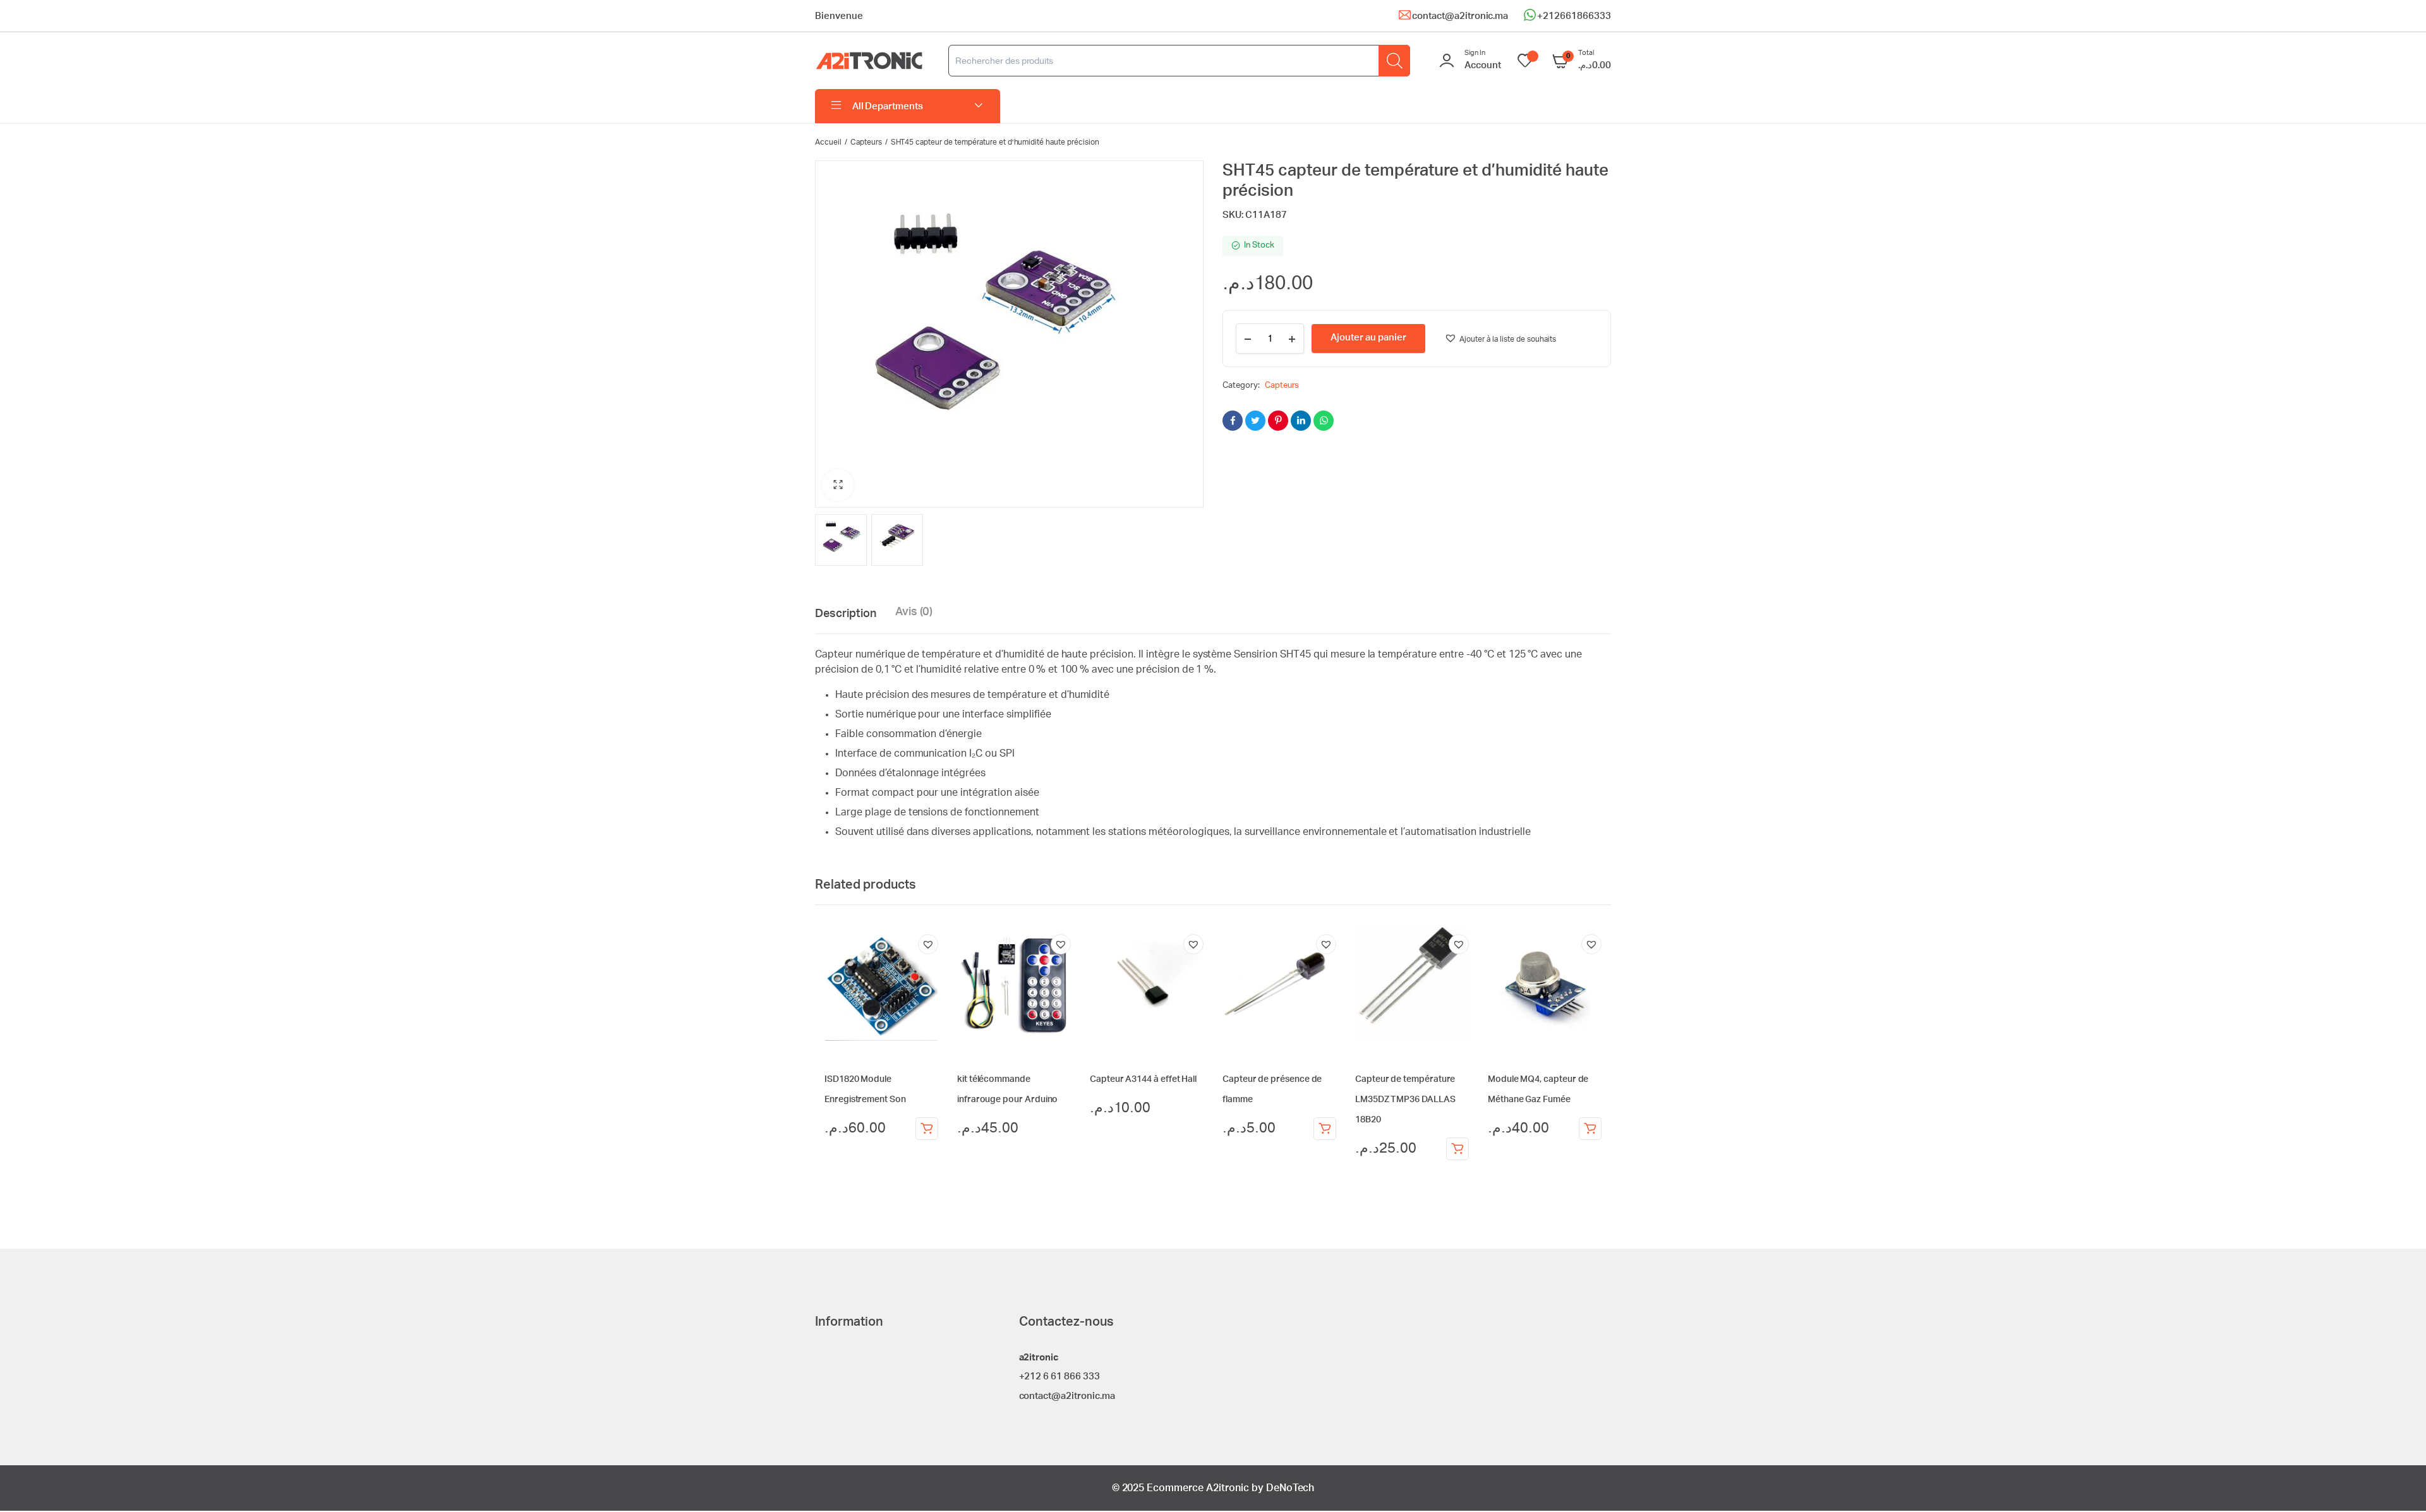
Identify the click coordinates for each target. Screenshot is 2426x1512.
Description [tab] (846, 614)
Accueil (828, 142)
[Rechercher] (1394, 61)
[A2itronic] (869, 61)
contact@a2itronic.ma (1460, 16)
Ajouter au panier (927, 1129)
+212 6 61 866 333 (1060, 1377)
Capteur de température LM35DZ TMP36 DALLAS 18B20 (1405, 1100)
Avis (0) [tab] (914, 612)
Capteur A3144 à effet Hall (1143, 1079)
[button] (838, 485)
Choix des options (1457, 1149)
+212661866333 (1574, 16)
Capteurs (866, 142)
